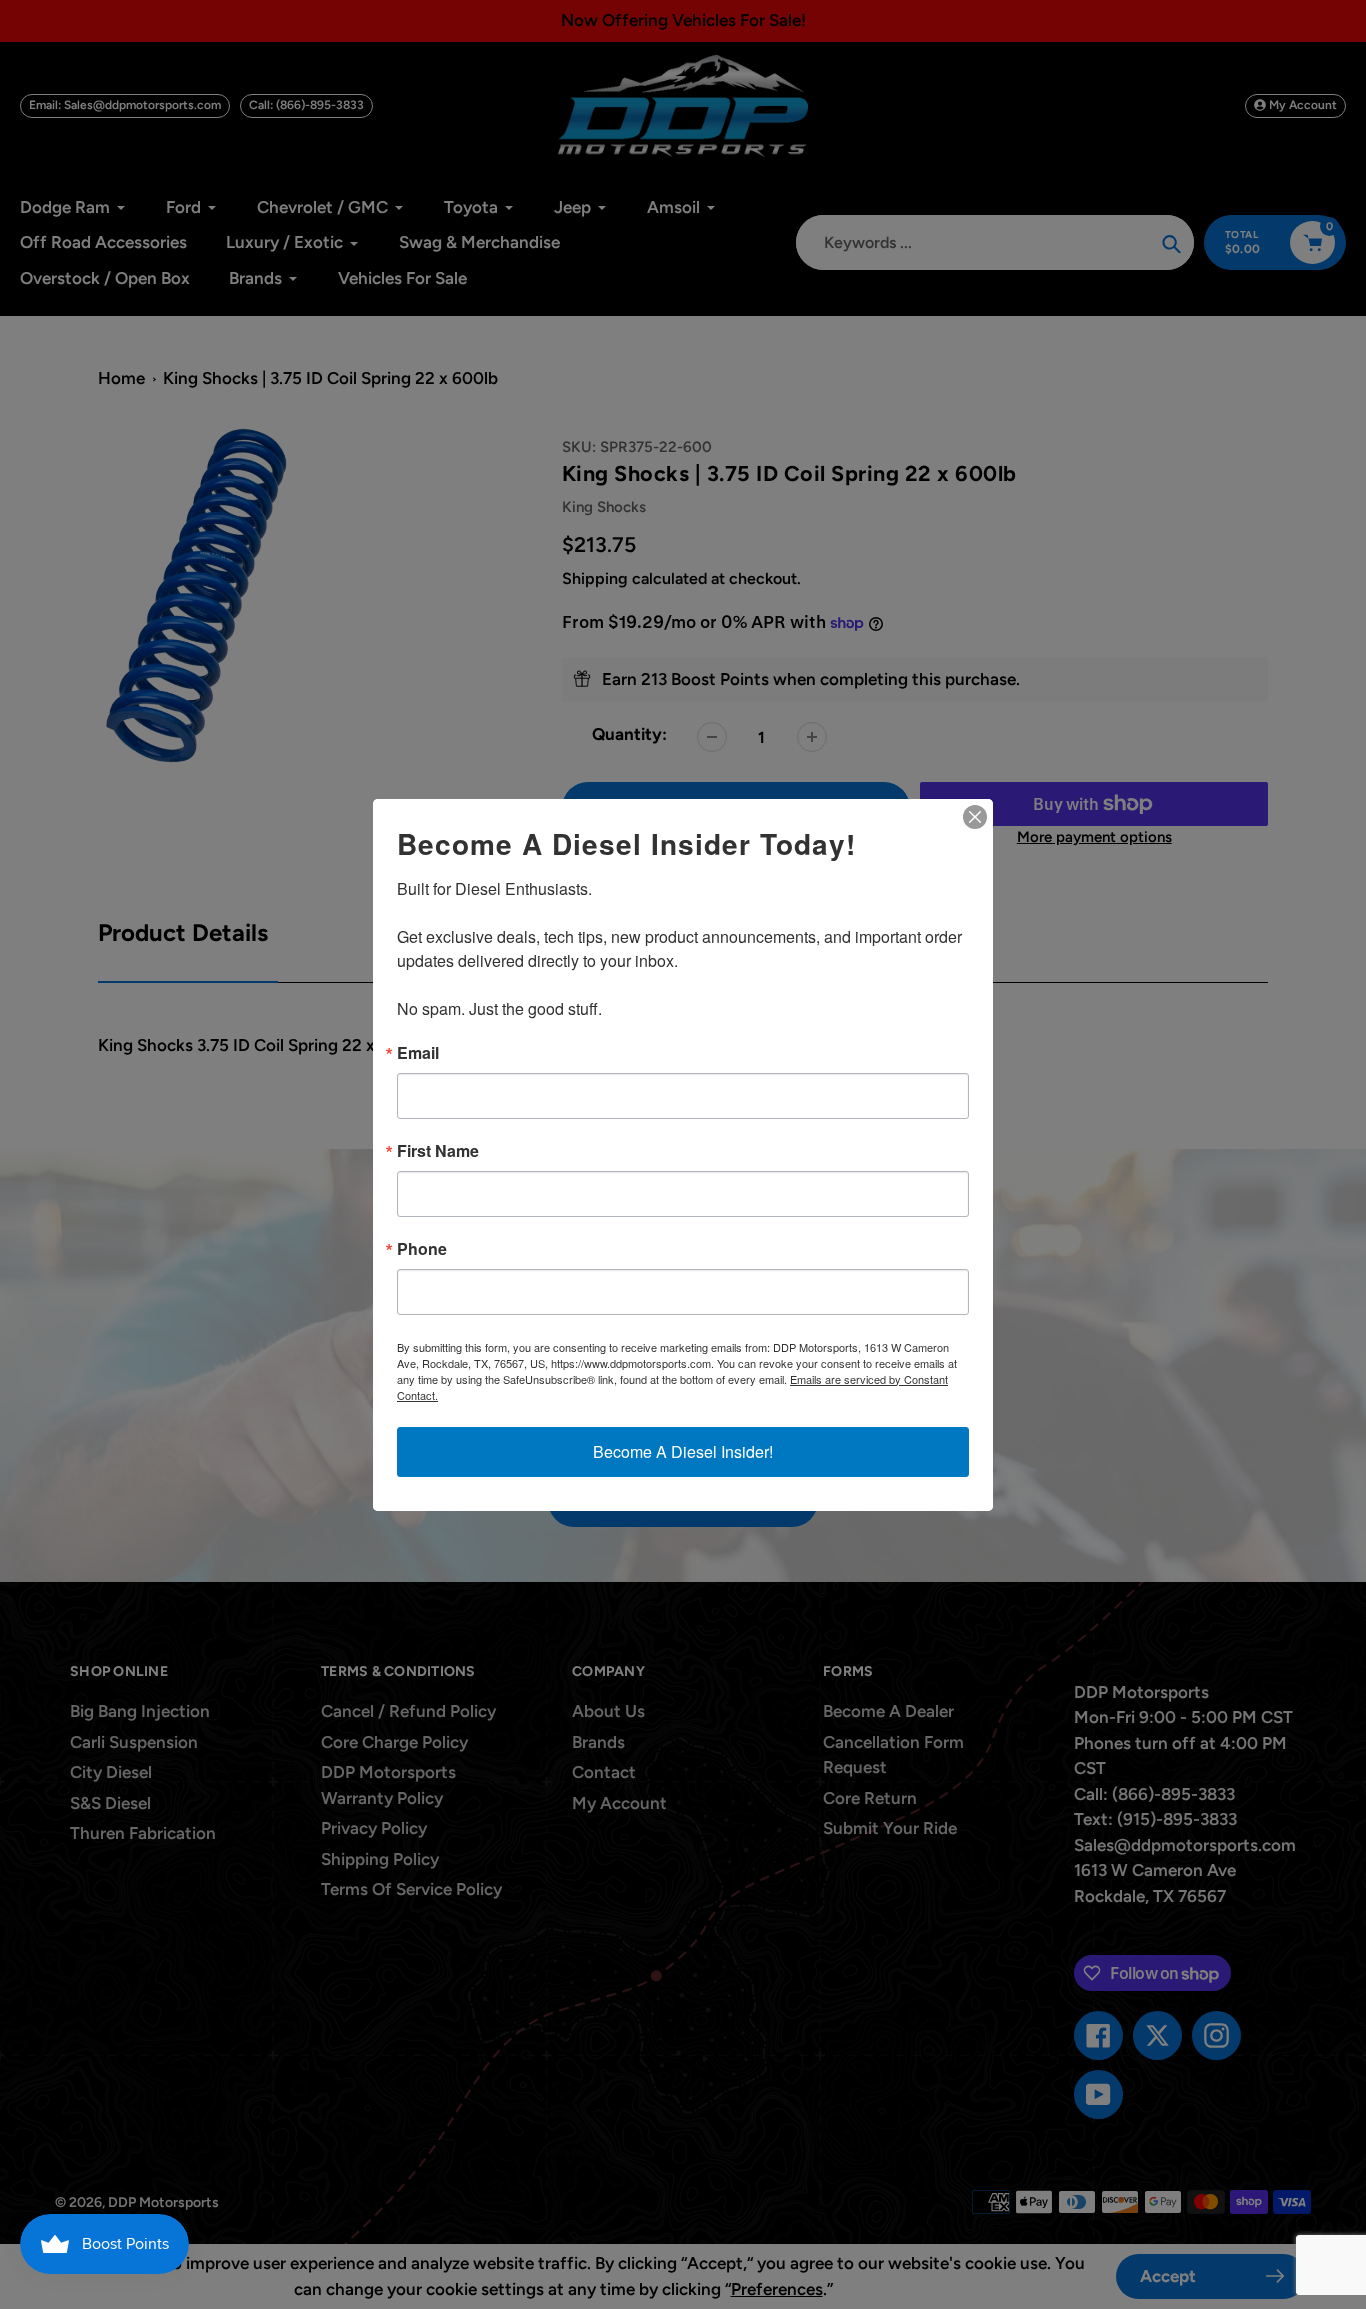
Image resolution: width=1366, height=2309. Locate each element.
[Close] (975, 817)
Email (418, 1053)
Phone (422, 1249)
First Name (438, 1151)
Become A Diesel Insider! (683, 1451)
